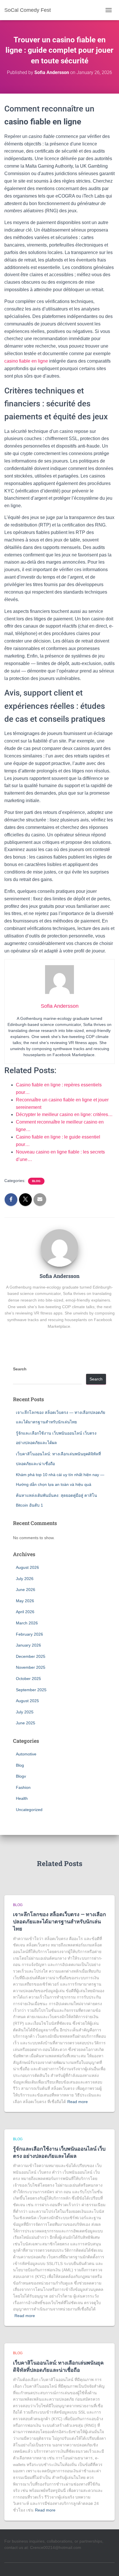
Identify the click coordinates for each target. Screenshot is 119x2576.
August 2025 (27, 1701)
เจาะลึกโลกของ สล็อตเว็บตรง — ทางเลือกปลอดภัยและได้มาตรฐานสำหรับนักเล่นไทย (59, 1921)
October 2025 (28, 1679)
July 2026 (25, 1579)
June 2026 (26, 1590)
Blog (36, 1181)
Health (22, 1798)
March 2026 (27, 1623)
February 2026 (29, 1634)
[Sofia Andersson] (59, 1247)
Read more (78, 2102)
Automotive (26, 1754)
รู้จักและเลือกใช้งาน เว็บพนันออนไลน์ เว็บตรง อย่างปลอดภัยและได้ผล (59, 2152)
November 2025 (31, 1667)
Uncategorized (29, 1810)
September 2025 (31, 1690)
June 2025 (26, 1723)
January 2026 (28, 1645)
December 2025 (31, 1656)
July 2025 (25, 1712)
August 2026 (27, 1567)
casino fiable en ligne (26, 361)
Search (20, 1369)
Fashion (23, 1787)
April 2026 (25, 1612)
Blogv (21, 1776)
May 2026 (25, 1601)
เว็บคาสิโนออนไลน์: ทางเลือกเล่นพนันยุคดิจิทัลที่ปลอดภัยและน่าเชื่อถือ (58, 2366)
